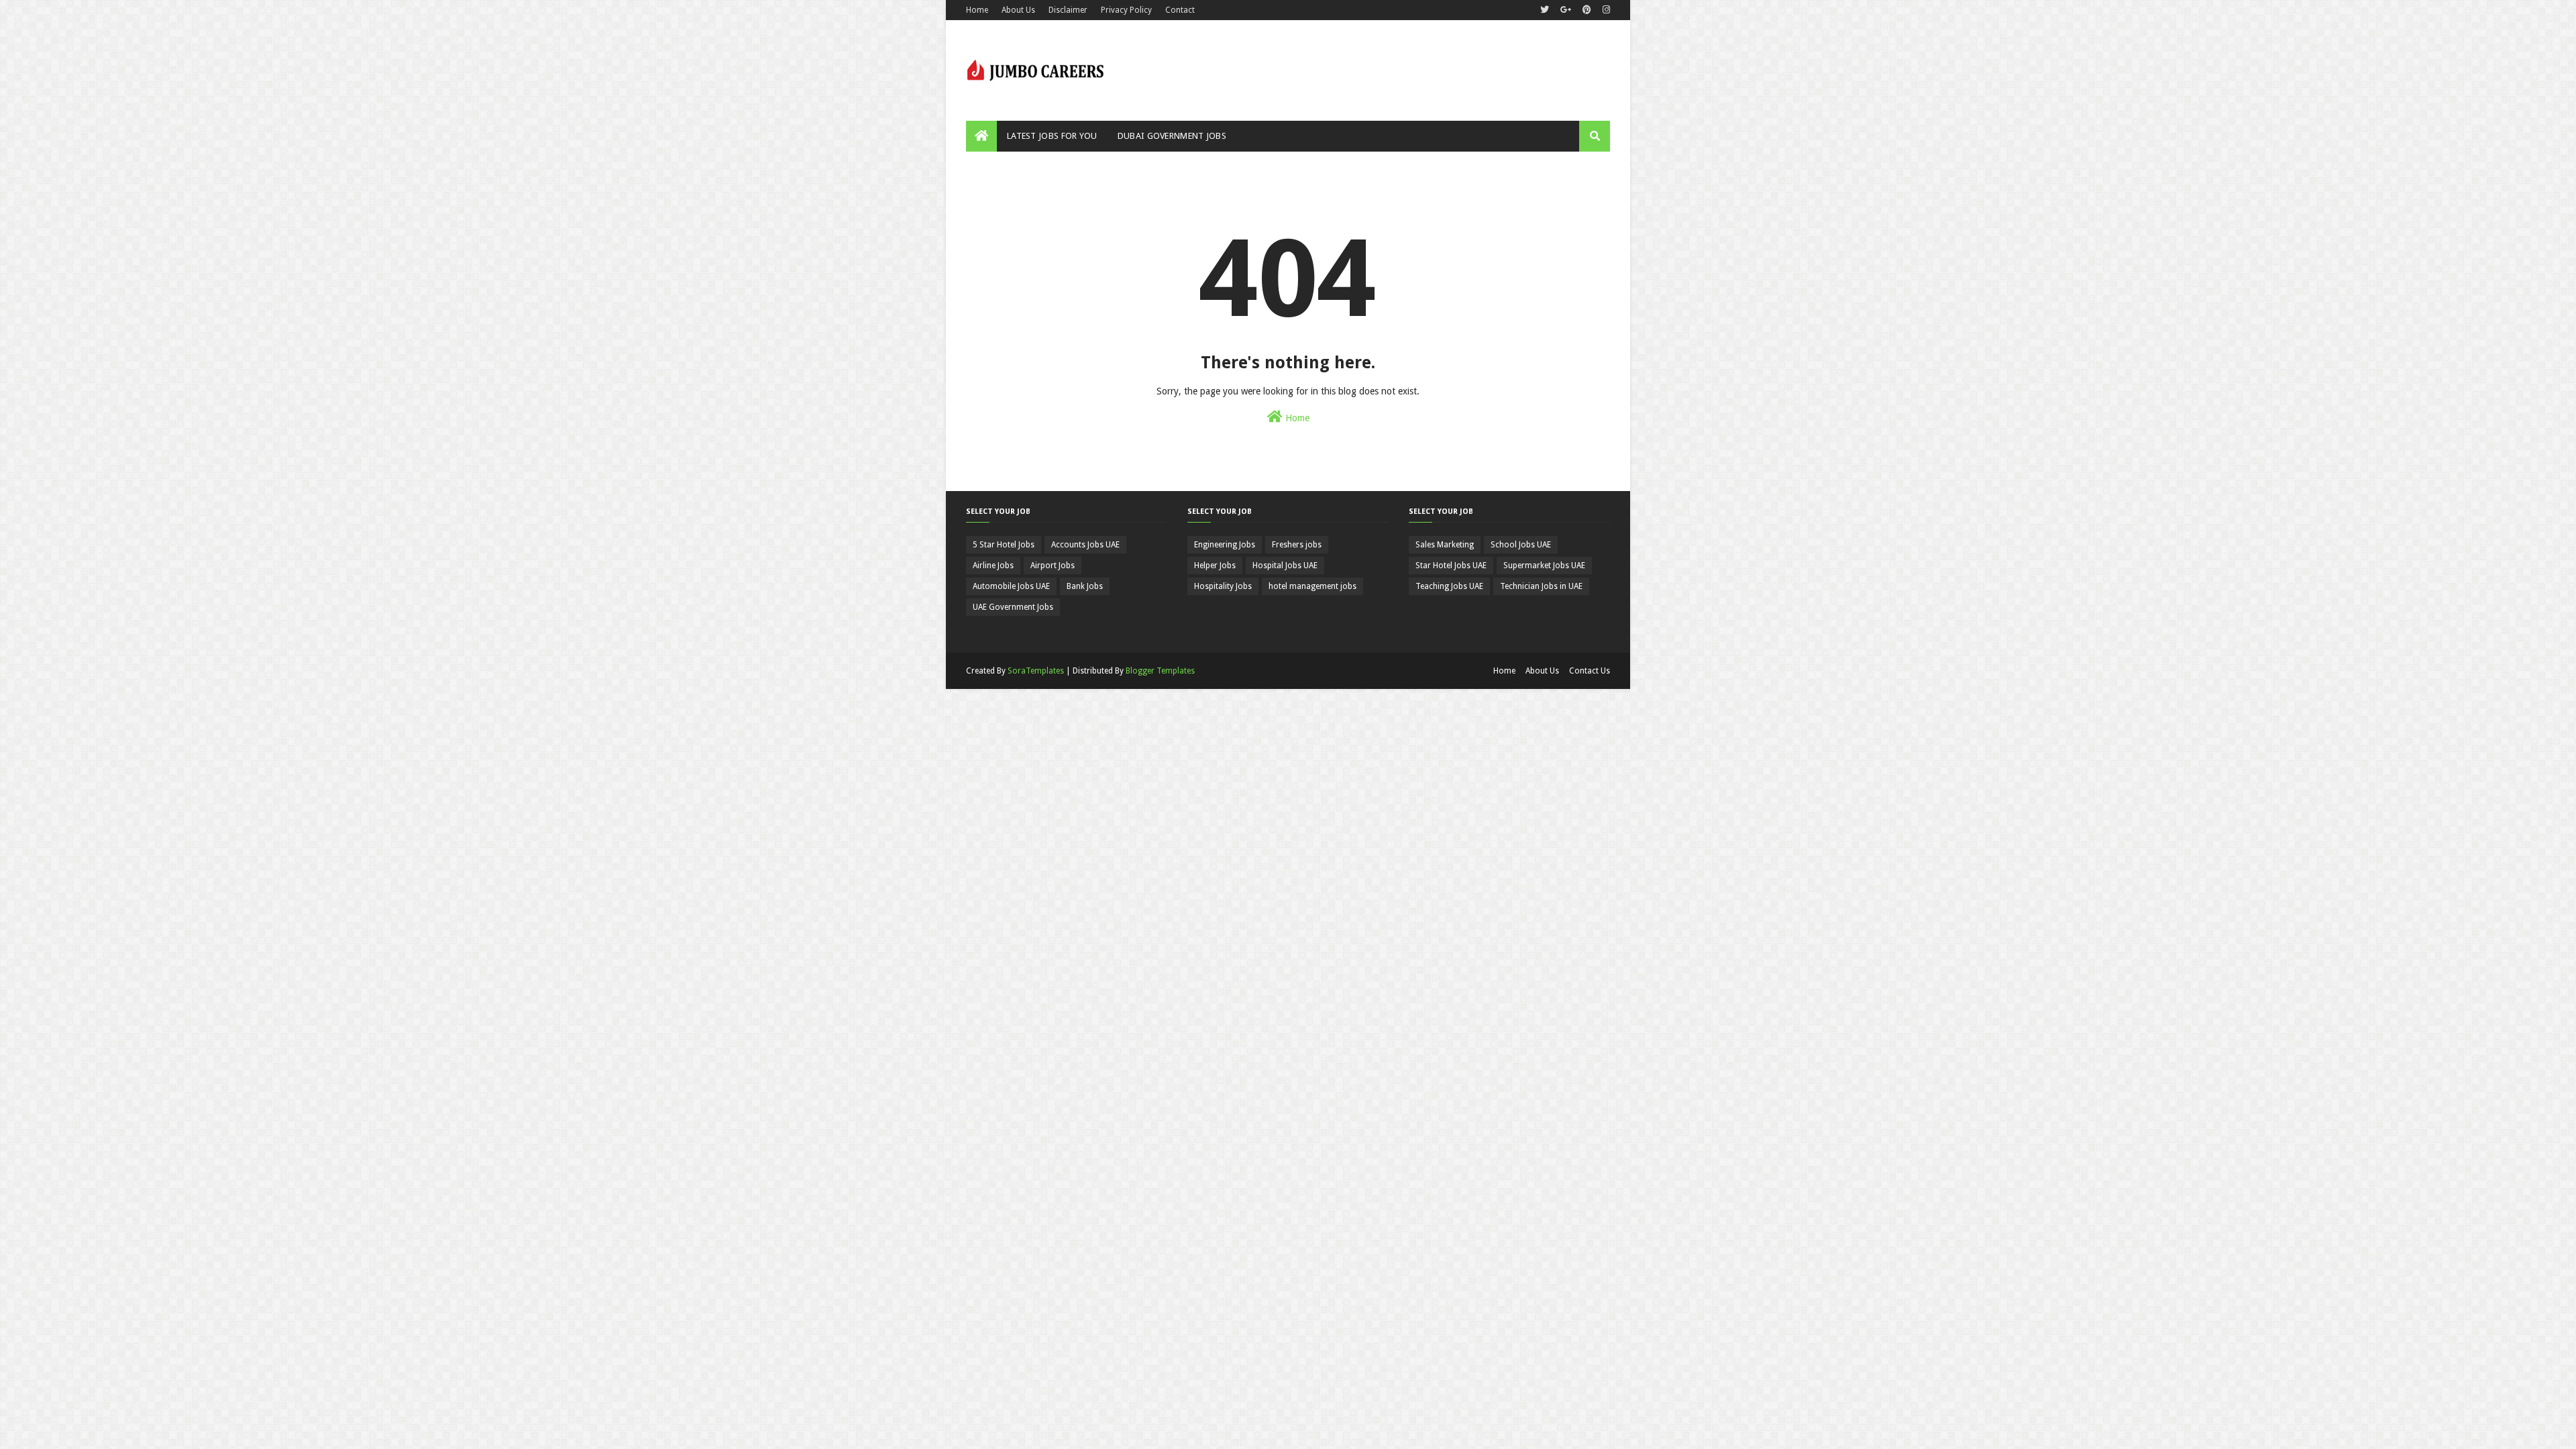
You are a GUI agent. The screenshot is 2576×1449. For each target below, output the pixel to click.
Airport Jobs (1053, 566)
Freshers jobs (1297, 545)
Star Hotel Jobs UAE (1451, 566)
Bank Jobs (1085, 586)
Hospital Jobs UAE (1285, 566)
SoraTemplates (1036, 671)
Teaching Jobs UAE (1449, 586)
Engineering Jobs (1225, 545)
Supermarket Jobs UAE (1544, 566)
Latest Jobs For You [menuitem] (1052, 136)
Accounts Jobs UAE (1085, 545)
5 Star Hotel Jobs (1004, 545)
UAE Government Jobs (1013, 607)
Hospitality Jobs (1223, 586)
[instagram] (1605, 10)
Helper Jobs (1215, 566)
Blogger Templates (1160, 671)
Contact (1180, 10)
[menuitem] (981, 136)
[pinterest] (1587, 10)
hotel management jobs (1312, 586)
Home (977, 10)
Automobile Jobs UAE (1011, 586)
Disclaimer (1068, 10)
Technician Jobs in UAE (1541, 586)
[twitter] (1545, 10)
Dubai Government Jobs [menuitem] (1172, 136)
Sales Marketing (1445, 545)
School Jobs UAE (1521, 545)
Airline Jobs (993, 566)
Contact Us (1590, 671)
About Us (1018, 10)
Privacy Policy (1126, 10)
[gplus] (1566, 10)
